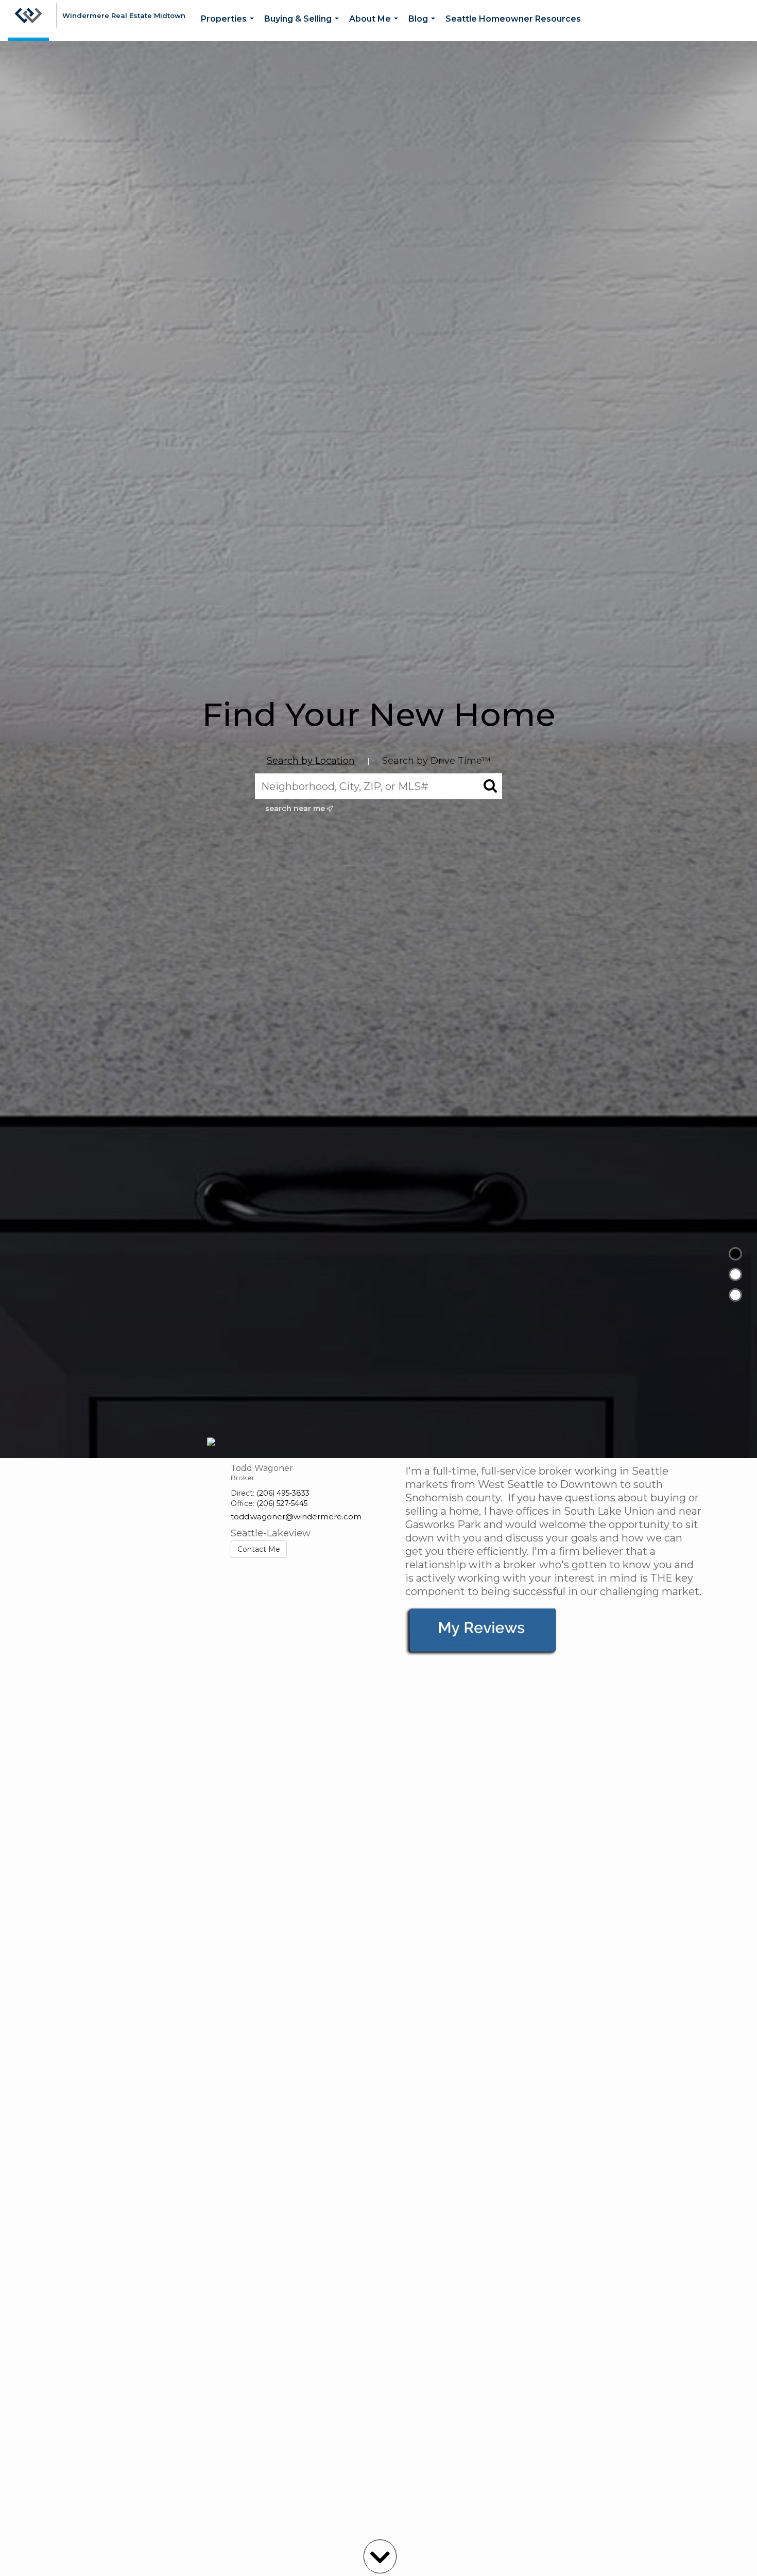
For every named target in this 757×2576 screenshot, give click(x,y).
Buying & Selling (304, 28)
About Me (376, 28)
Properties (229, 28)
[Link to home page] (28, 21)
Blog (424, 28)
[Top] (735, 1254)
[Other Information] (735, 1295)
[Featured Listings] (735, 1274)
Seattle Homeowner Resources (513, 19)
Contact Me (259, 1549)
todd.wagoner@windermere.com (296, 1517)
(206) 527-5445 (282, 1503)
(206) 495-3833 (283, 1493)
